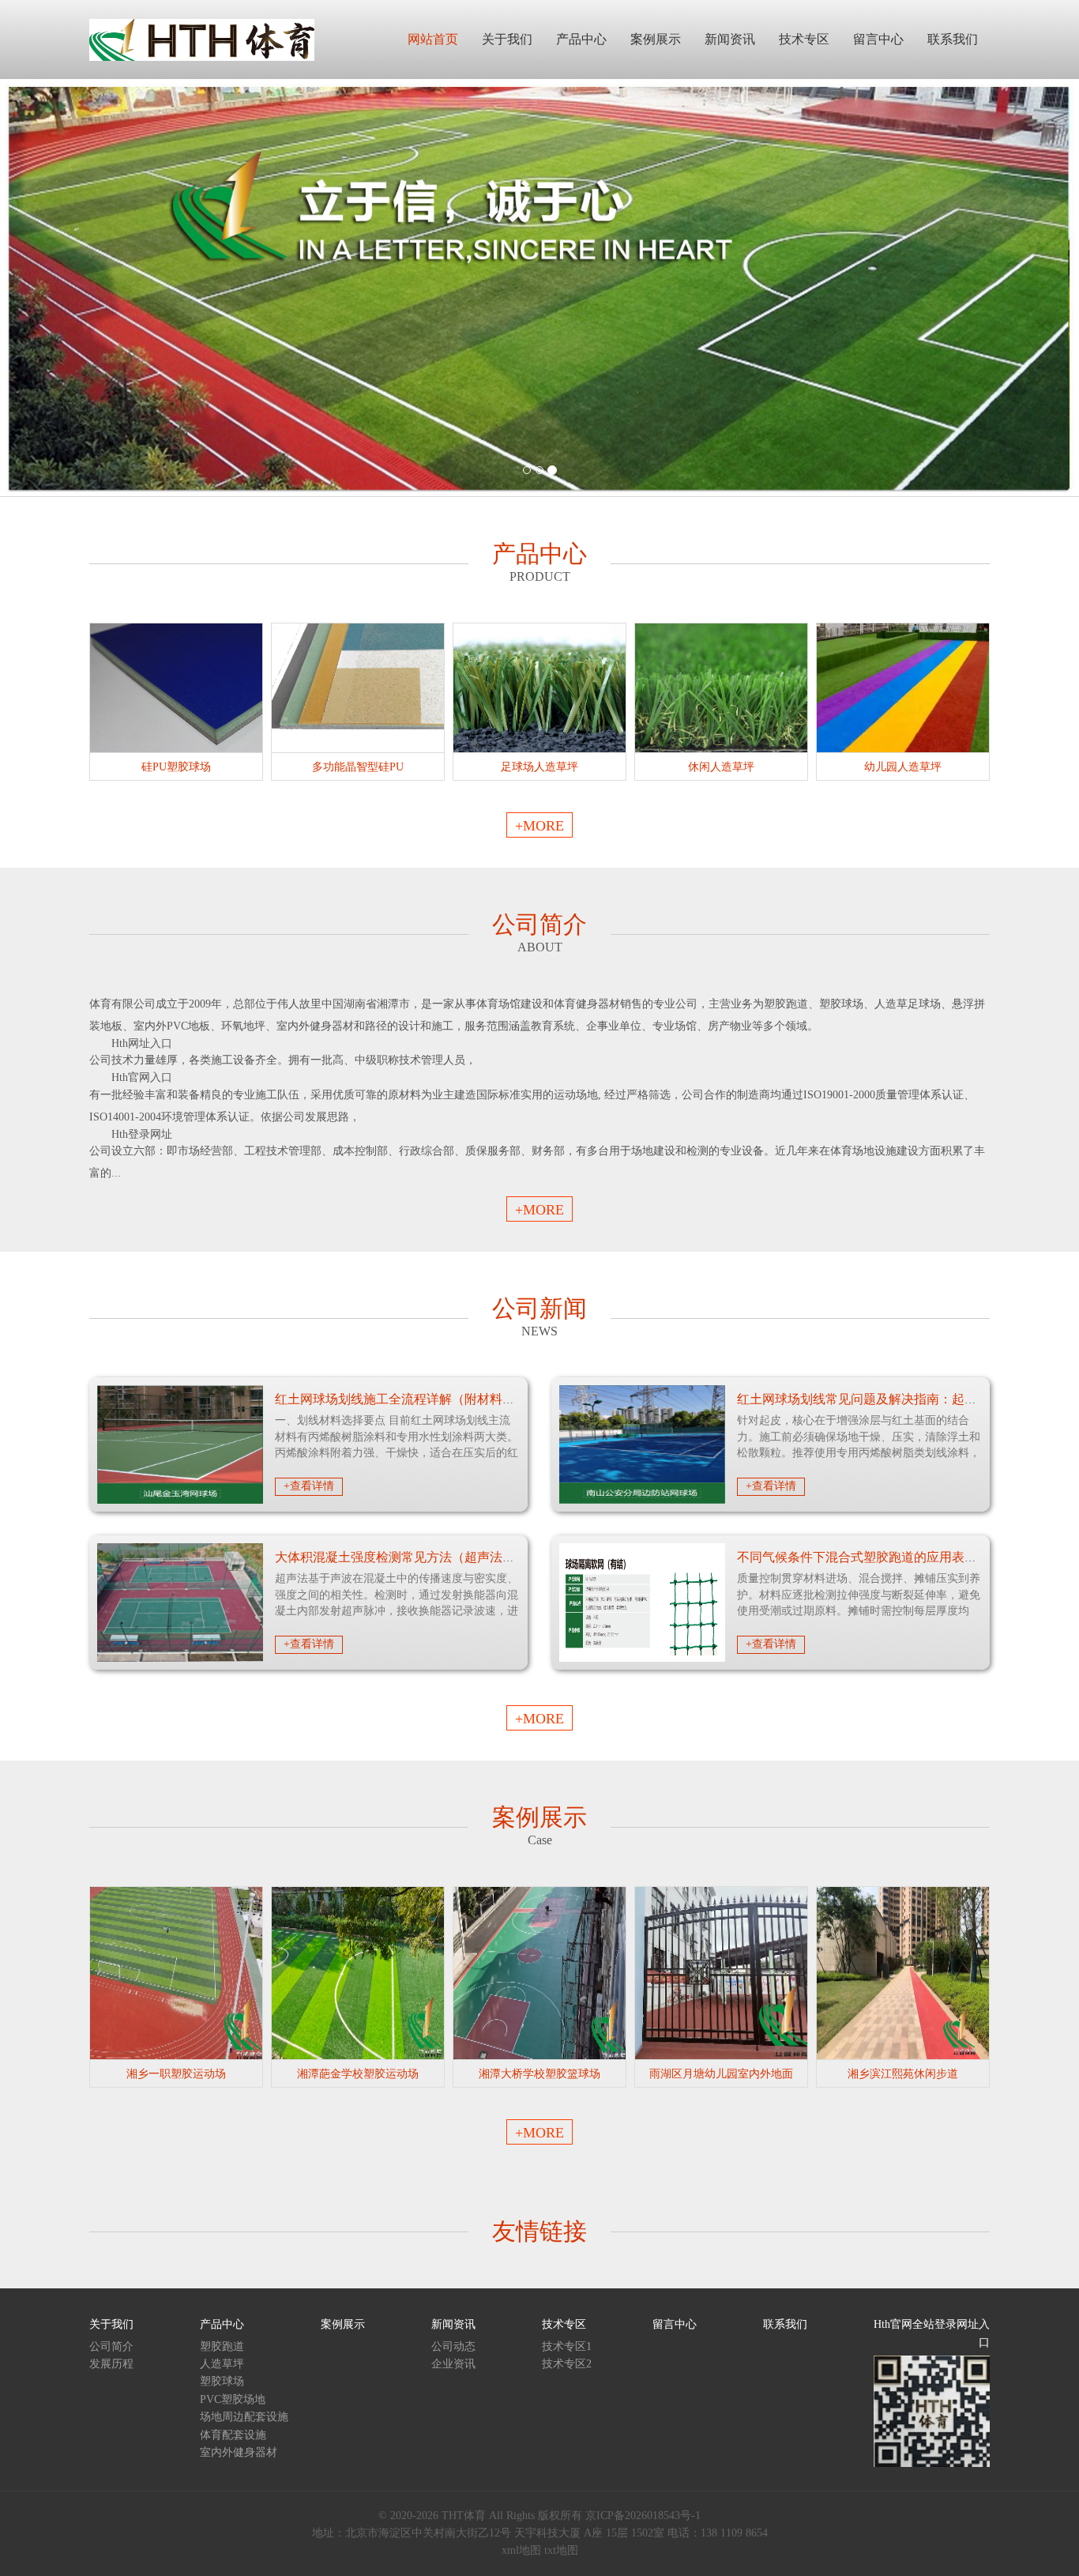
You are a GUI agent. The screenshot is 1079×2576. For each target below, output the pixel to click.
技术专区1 (567, 2346)
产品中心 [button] (581, 39)
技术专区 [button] (804, 39)
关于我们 (111, 2324)
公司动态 (453, 2346)
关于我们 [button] (507, 39)
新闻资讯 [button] (730, 39)
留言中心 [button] (878, 39)
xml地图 (521, 2550)
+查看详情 (309, 1486)
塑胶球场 (222, 2381)
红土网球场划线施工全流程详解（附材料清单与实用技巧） (439, 1399)
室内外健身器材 (239, 2452)
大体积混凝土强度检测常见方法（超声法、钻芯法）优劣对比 (446, 1557)
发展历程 (111, 2364)
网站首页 (433, 39)
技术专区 (564, 2324)
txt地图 (561, 2550)
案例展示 (343, 2324)
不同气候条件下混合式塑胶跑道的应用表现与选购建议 (889, 1557)
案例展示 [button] (656, 39)
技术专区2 (567, 2364)
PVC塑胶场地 (233, 2399)
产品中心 (222, 2324)
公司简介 (111, 2346)
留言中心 (675, 2324)
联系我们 (785, 2324)
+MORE (539, 826)
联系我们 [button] (953, 39)
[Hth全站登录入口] (202, 39)
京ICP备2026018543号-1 (643, 2516)
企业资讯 (453, 2364)
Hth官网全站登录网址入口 (932, 2333)
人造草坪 (222, 2364)
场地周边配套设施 (244, 2417)
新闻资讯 (453, 2324)
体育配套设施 (233, 2435)
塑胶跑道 (222, 2346)
